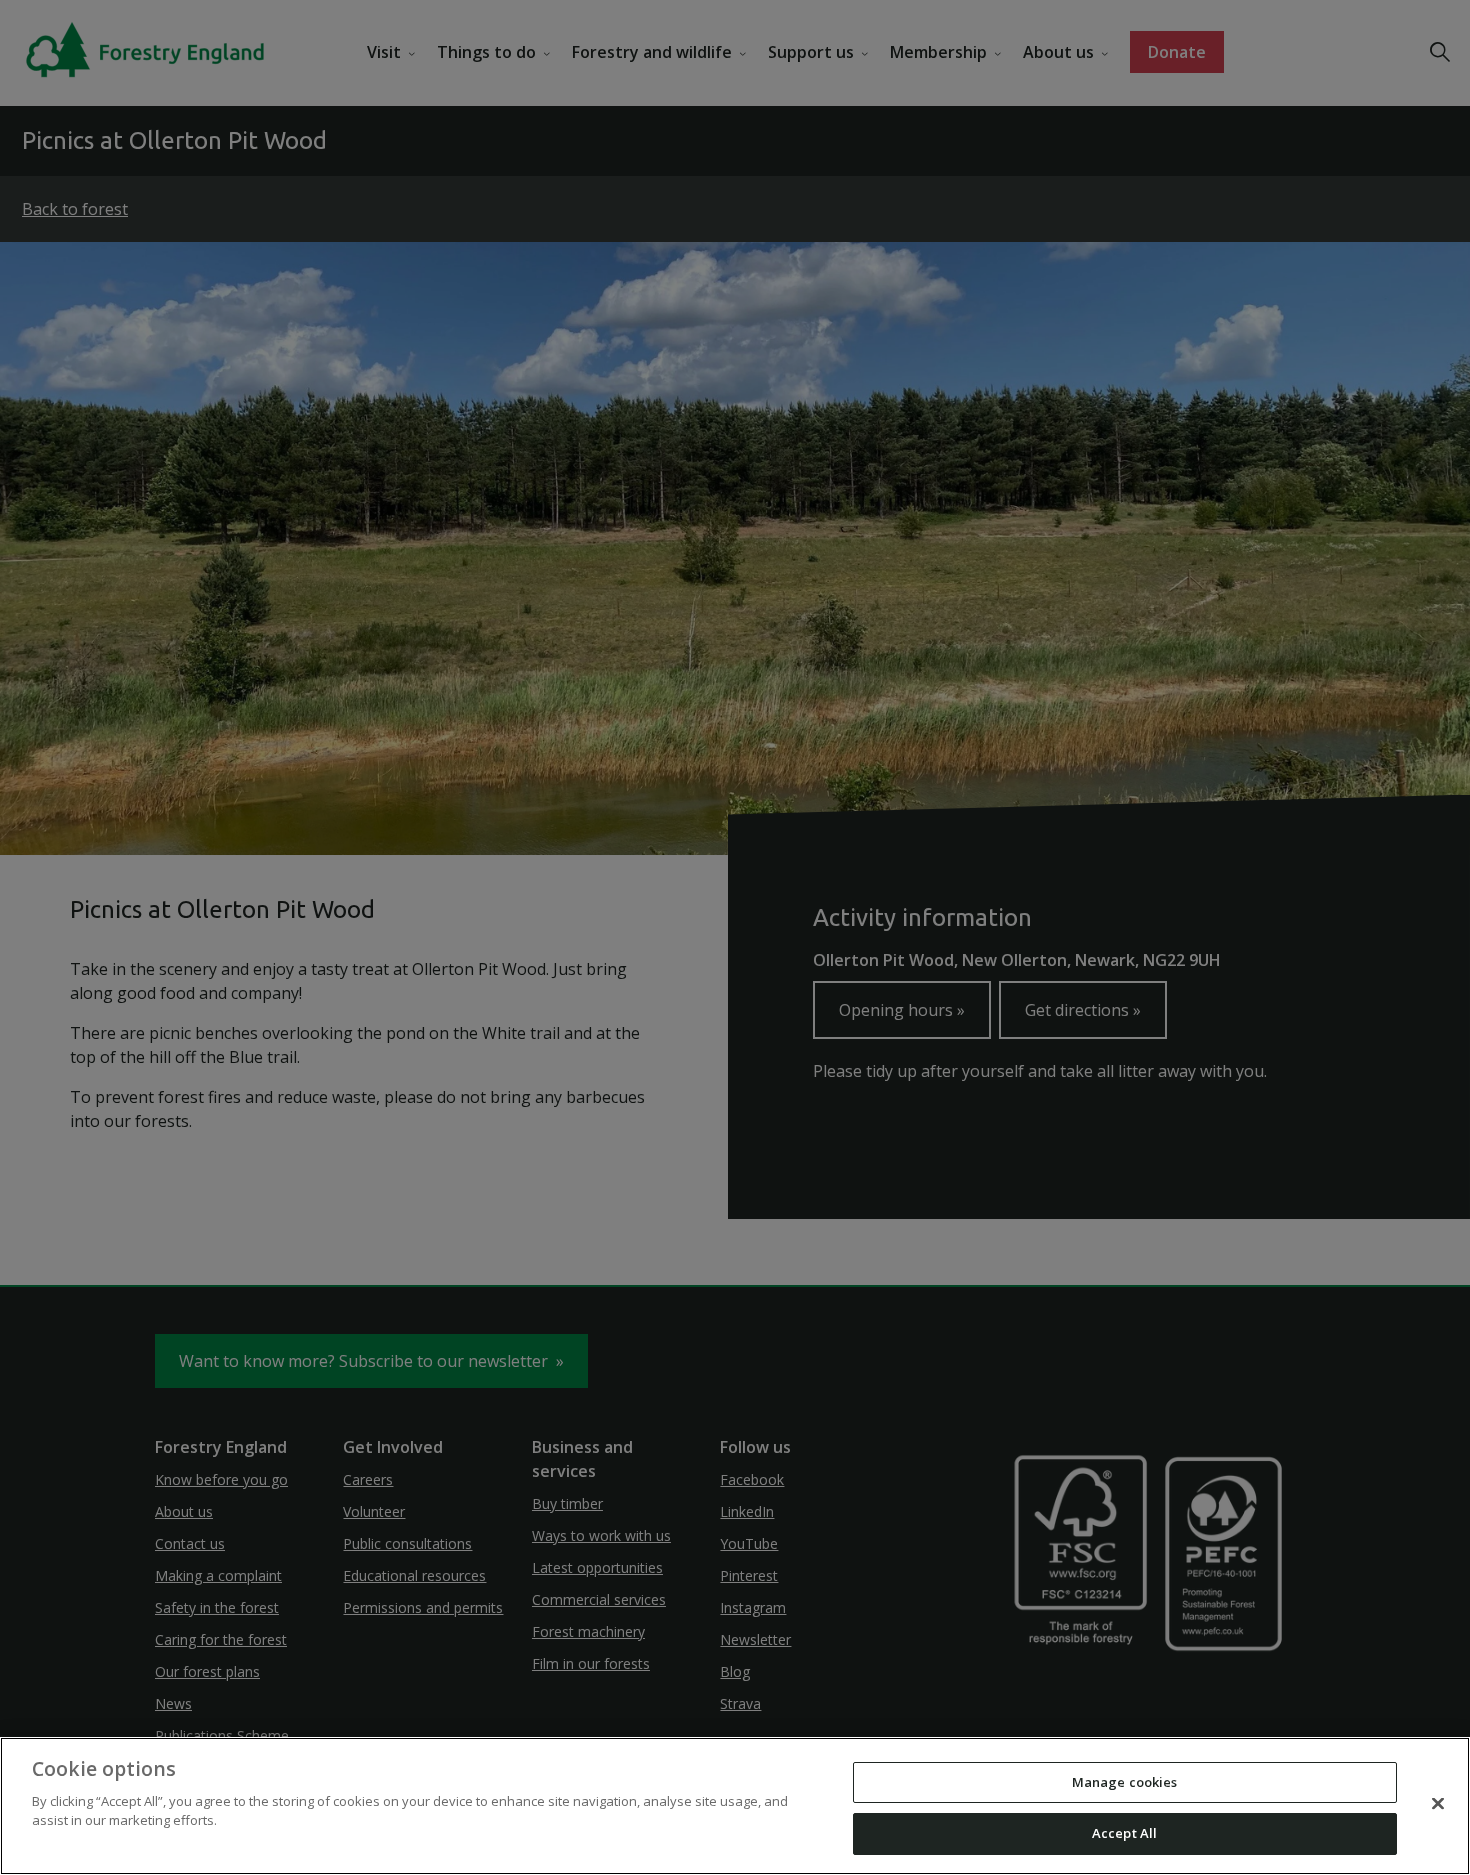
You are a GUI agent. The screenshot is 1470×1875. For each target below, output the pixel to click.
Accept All (1124, 1833)
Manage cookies (1125, 1782)
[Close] (1438, 1803)
